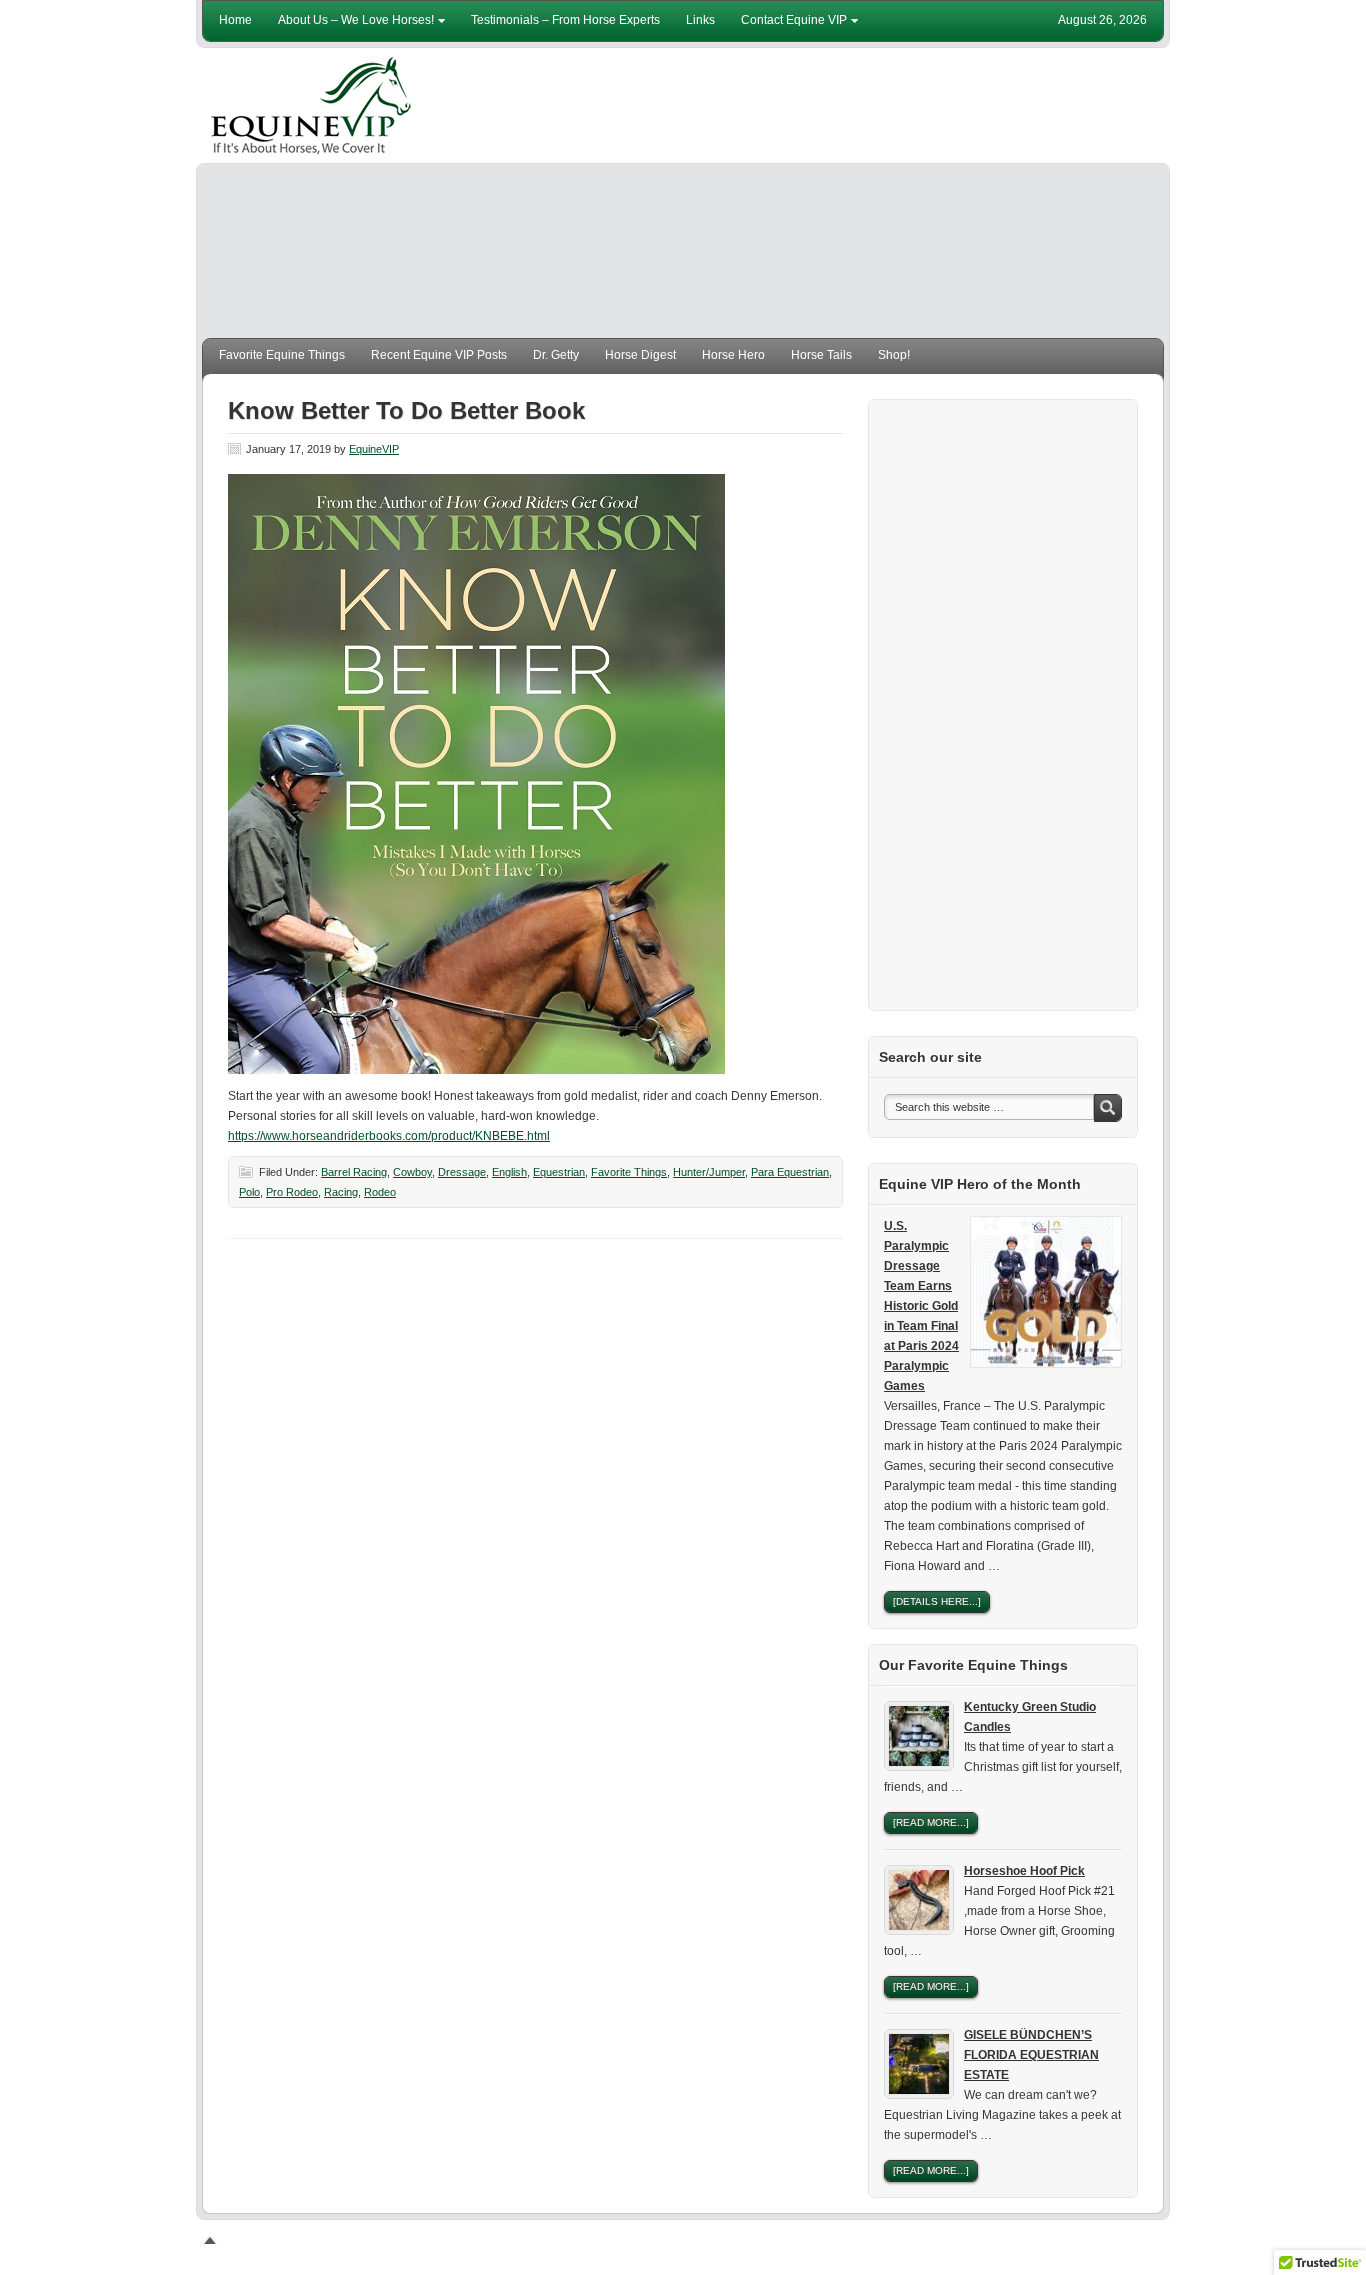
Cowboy (412, 1172)
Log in (1146, 2239)
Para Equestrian (790, 1172)
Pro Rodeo (292, 1192)
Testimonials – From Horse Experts (565, 20)
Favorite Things (629, 1172)
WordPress (1087, 2239)
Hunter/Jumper (709, 1172)
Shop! (894, 355)
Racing (341, 1192)
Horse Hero (733, 355)
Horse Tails (821, 355)
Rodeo (380, 1192)
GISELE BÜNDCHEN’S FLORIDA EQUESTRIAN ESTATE (1031, 2055)
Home (235, 20)
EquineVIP (313, 105)
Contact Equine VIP (788, 24)
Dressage (462, 1172)
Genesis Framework (987, 2239)
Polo (249, 1192)
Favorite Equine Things (282, 355)
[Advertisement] (799, 198)
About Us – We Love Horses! (350, 24)
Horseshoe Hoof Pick (1024, 1871)
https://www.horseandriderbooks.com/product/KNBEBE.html (389, 1136)
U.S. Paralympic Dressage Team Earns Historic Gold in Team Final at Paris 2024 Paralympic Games (921, 1306)
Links (700, 20)
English (509, 1172)
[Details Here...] (937, 1601)
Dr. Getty (556, 355)
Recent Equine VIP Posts (439, 355)
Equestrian (559, 1172)
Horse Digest (640, 355)
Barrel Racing (354, 1172)
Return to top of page (287, 2239)
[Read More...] (931, 1822)
